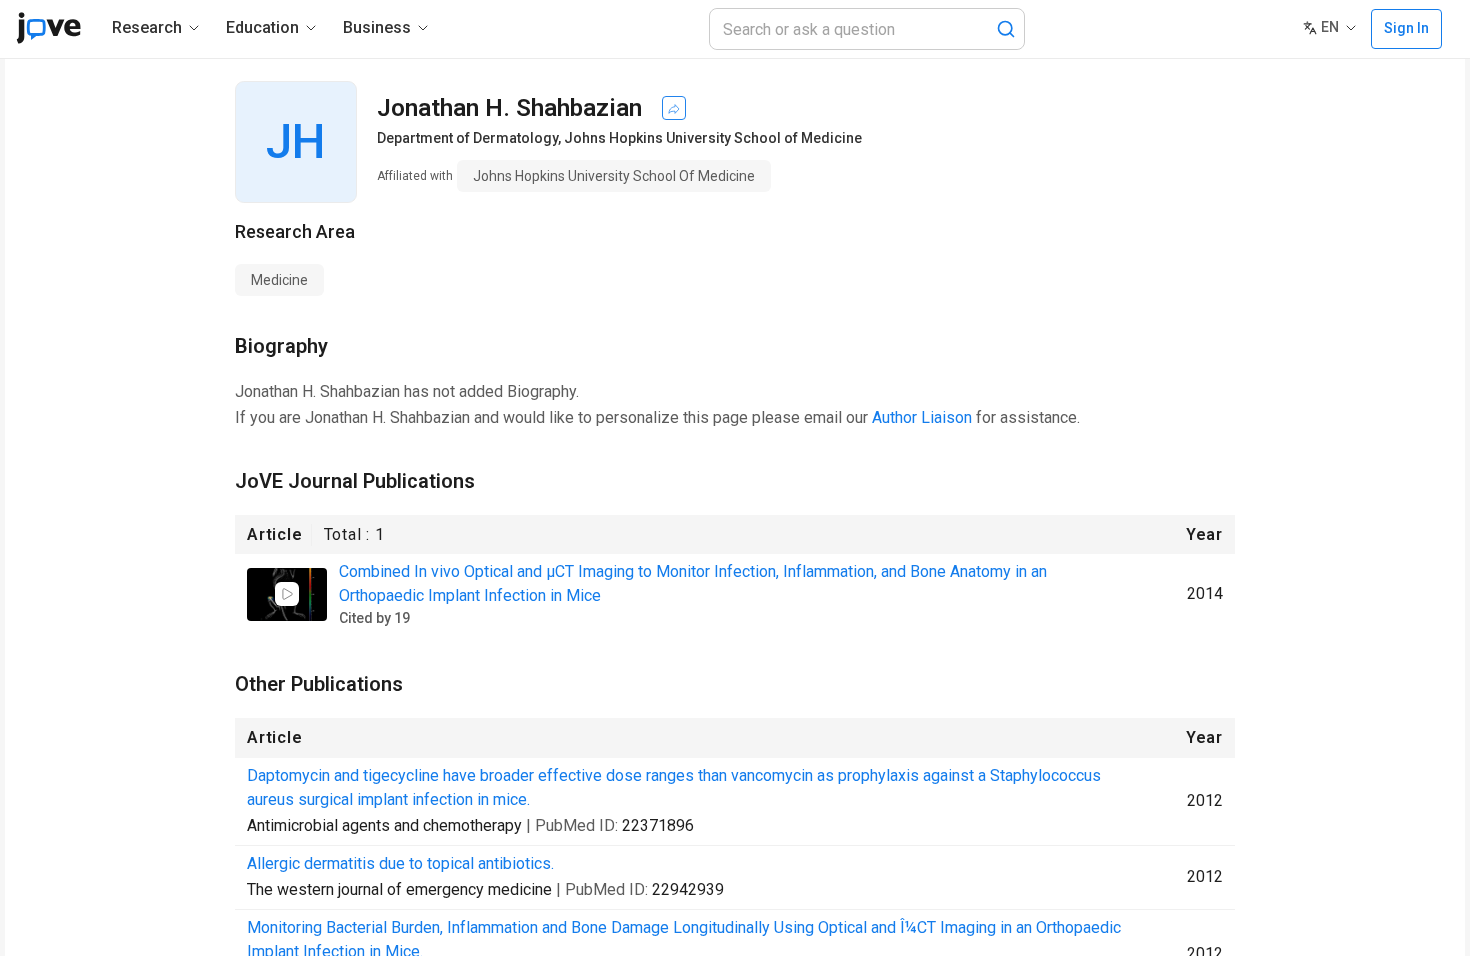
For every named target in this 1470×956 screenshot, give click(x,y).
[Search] (1006, 29)
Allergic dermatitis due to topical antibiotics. (400, 863)
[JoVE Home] (48, 28)
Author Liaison (922, 417)
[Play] (287, 594)
